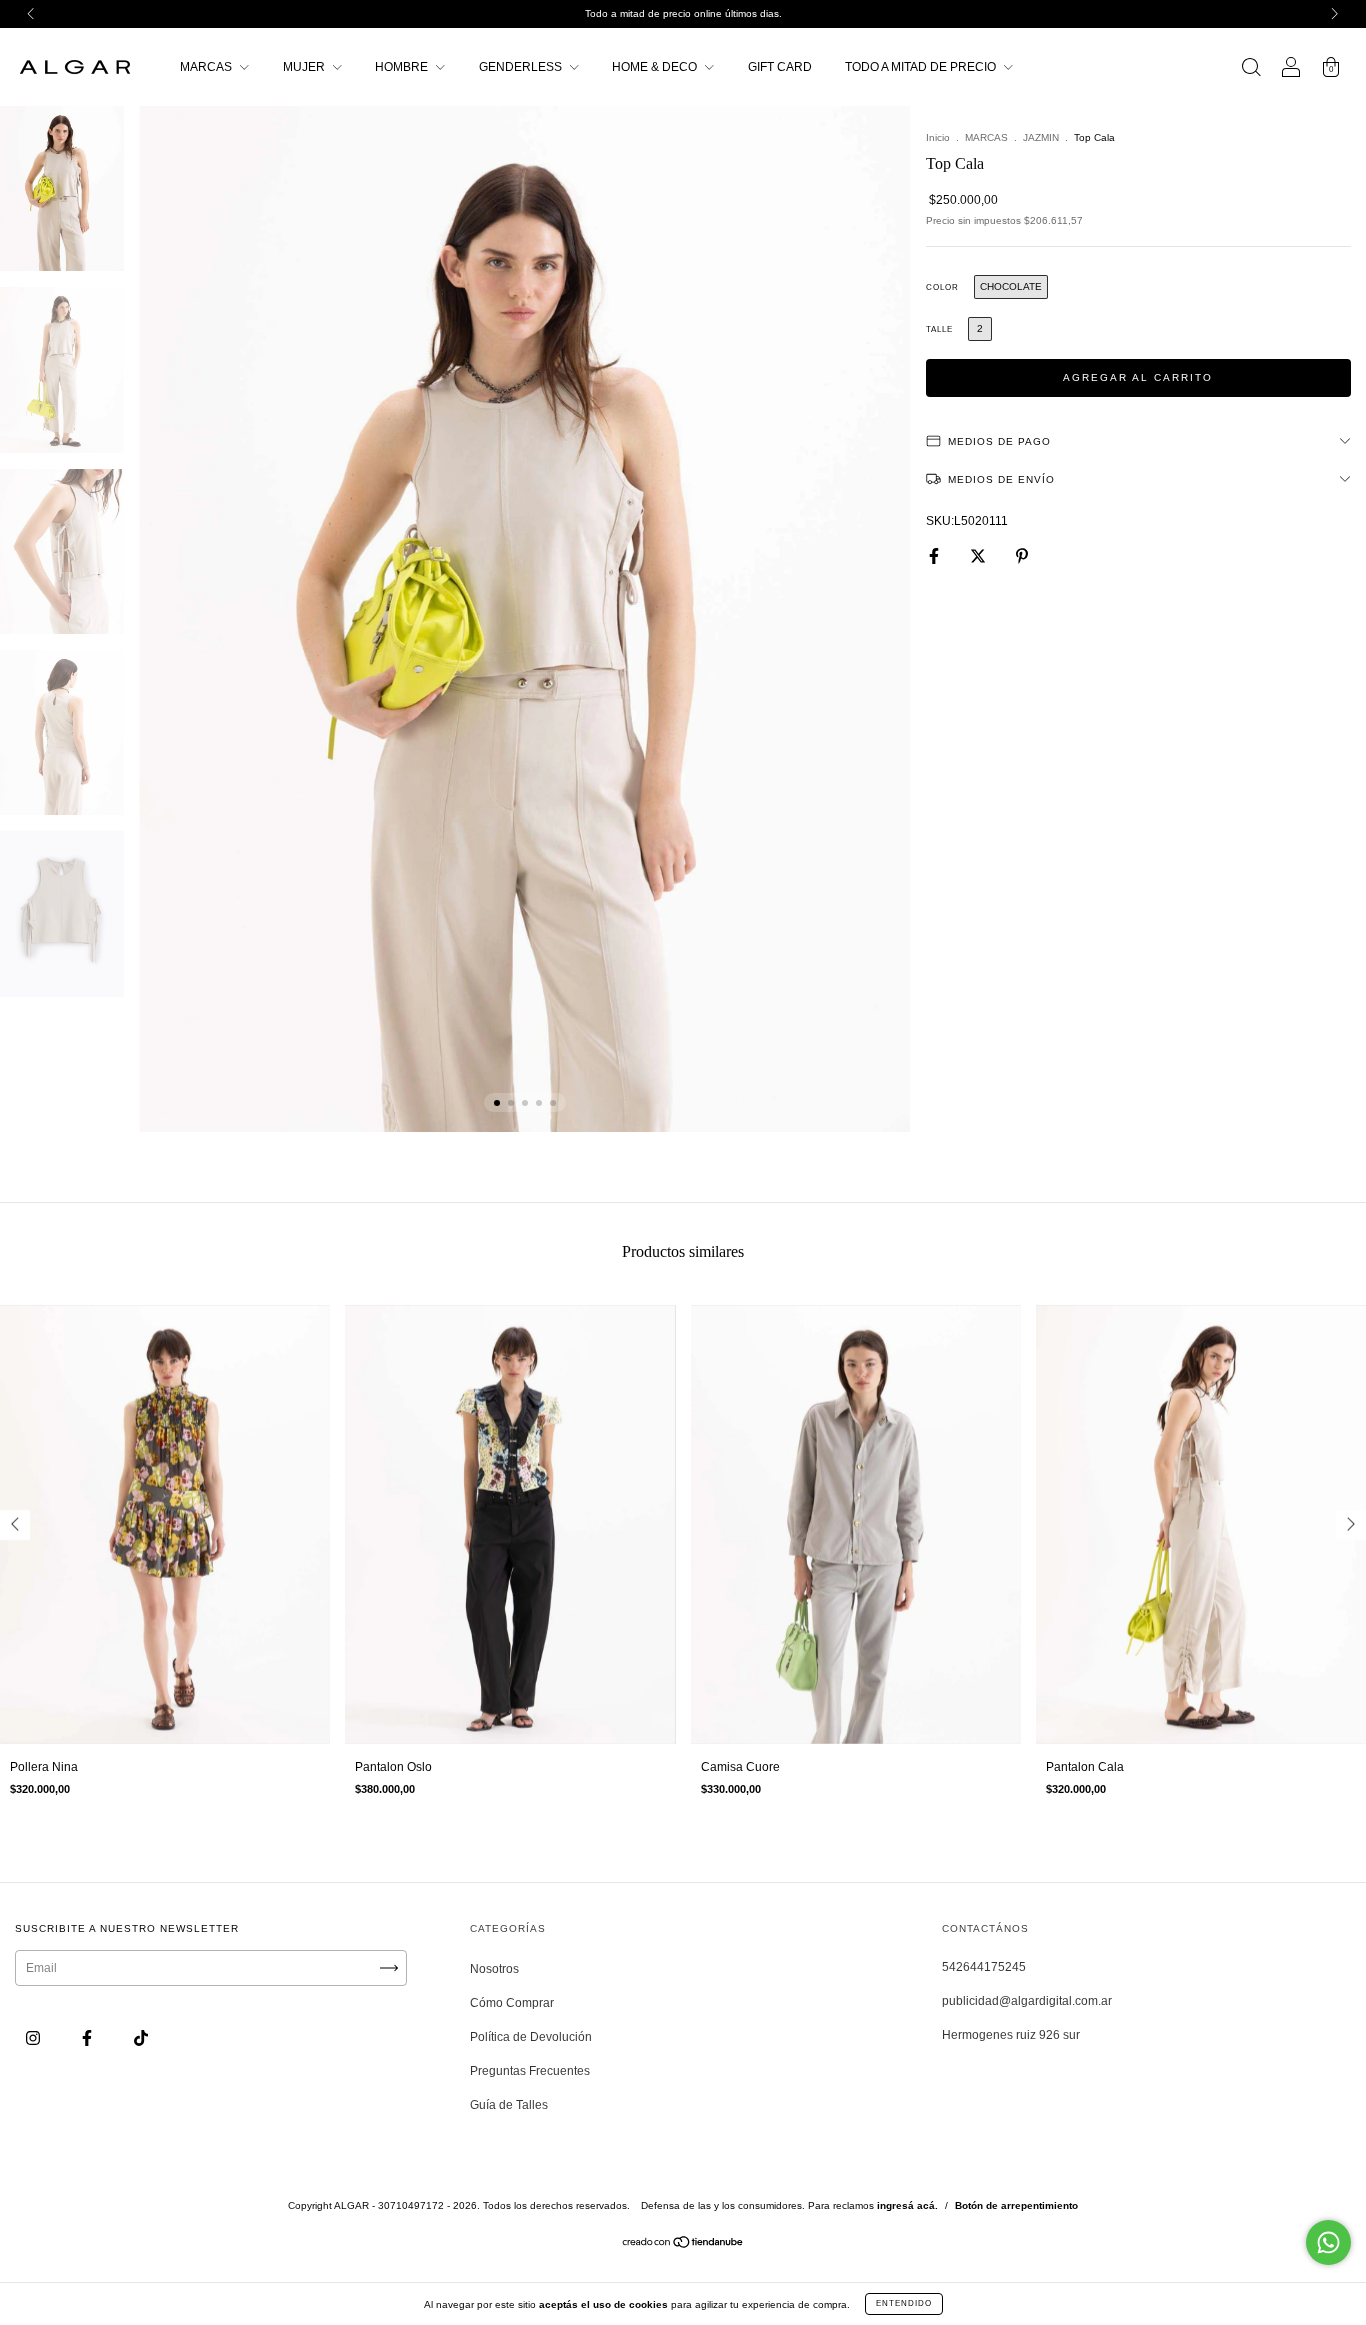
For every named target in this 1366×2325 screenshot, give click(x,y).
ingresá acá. (907, 2205)
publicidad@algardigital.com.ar (1027, 2001)
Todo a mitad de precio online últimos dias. (683, 13)
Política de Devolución (531, 2037)
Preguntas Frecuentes (530, 2071)
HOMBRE (403, 67)
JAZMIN (1041, 137)
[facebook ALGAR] (88, 2039)
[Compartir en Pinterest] (1022, 556)
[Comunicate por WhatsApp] (1328, 2242)
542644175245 (984, 1967)
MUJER (305, 67)
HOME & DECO (656, 67)
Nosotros (494, 1969)
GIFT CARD (780, 67)
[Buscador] (1251, 70)
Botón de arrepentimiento (1016, 2205)
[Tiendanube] (683, 2245)
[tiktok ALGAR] (141, 2039)
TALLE (939, 329)
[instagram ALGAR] (34, 2039)
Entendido (904, 2303)
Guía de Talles (509, 2105)
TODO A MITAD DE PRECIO (922, 67)
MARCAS (207, 67)
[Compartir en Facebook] (935, 556)
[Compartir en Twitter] (979, 556)
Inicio (938, 137)
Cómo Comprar (512, 2003)
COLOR (942, 287)
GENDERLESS (522, 67)
